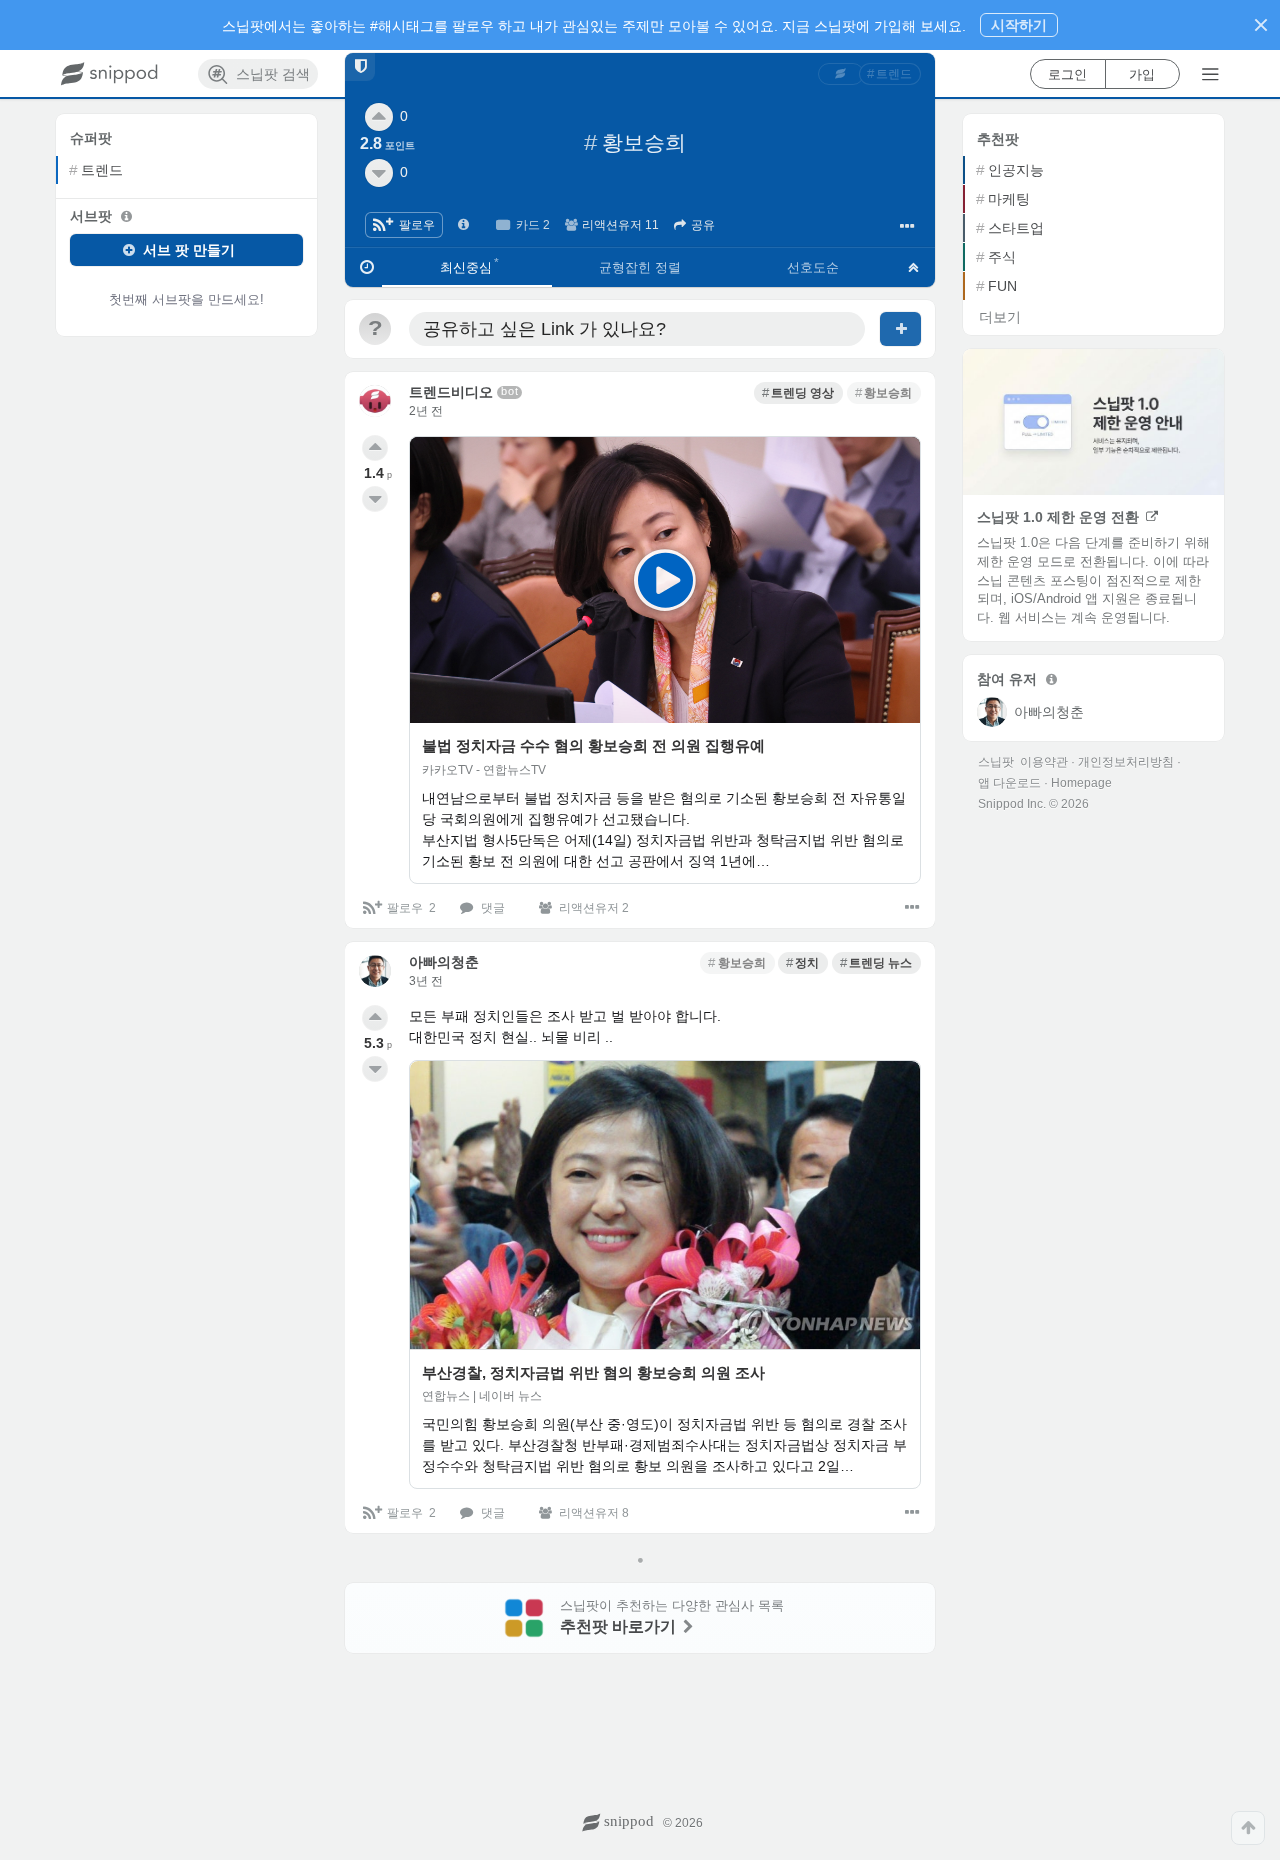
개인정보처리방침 (1126, 762)
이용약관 (1044, 762)
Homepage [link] (1081, 783)
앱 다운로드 (1009, 783)
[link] (841, 74)
